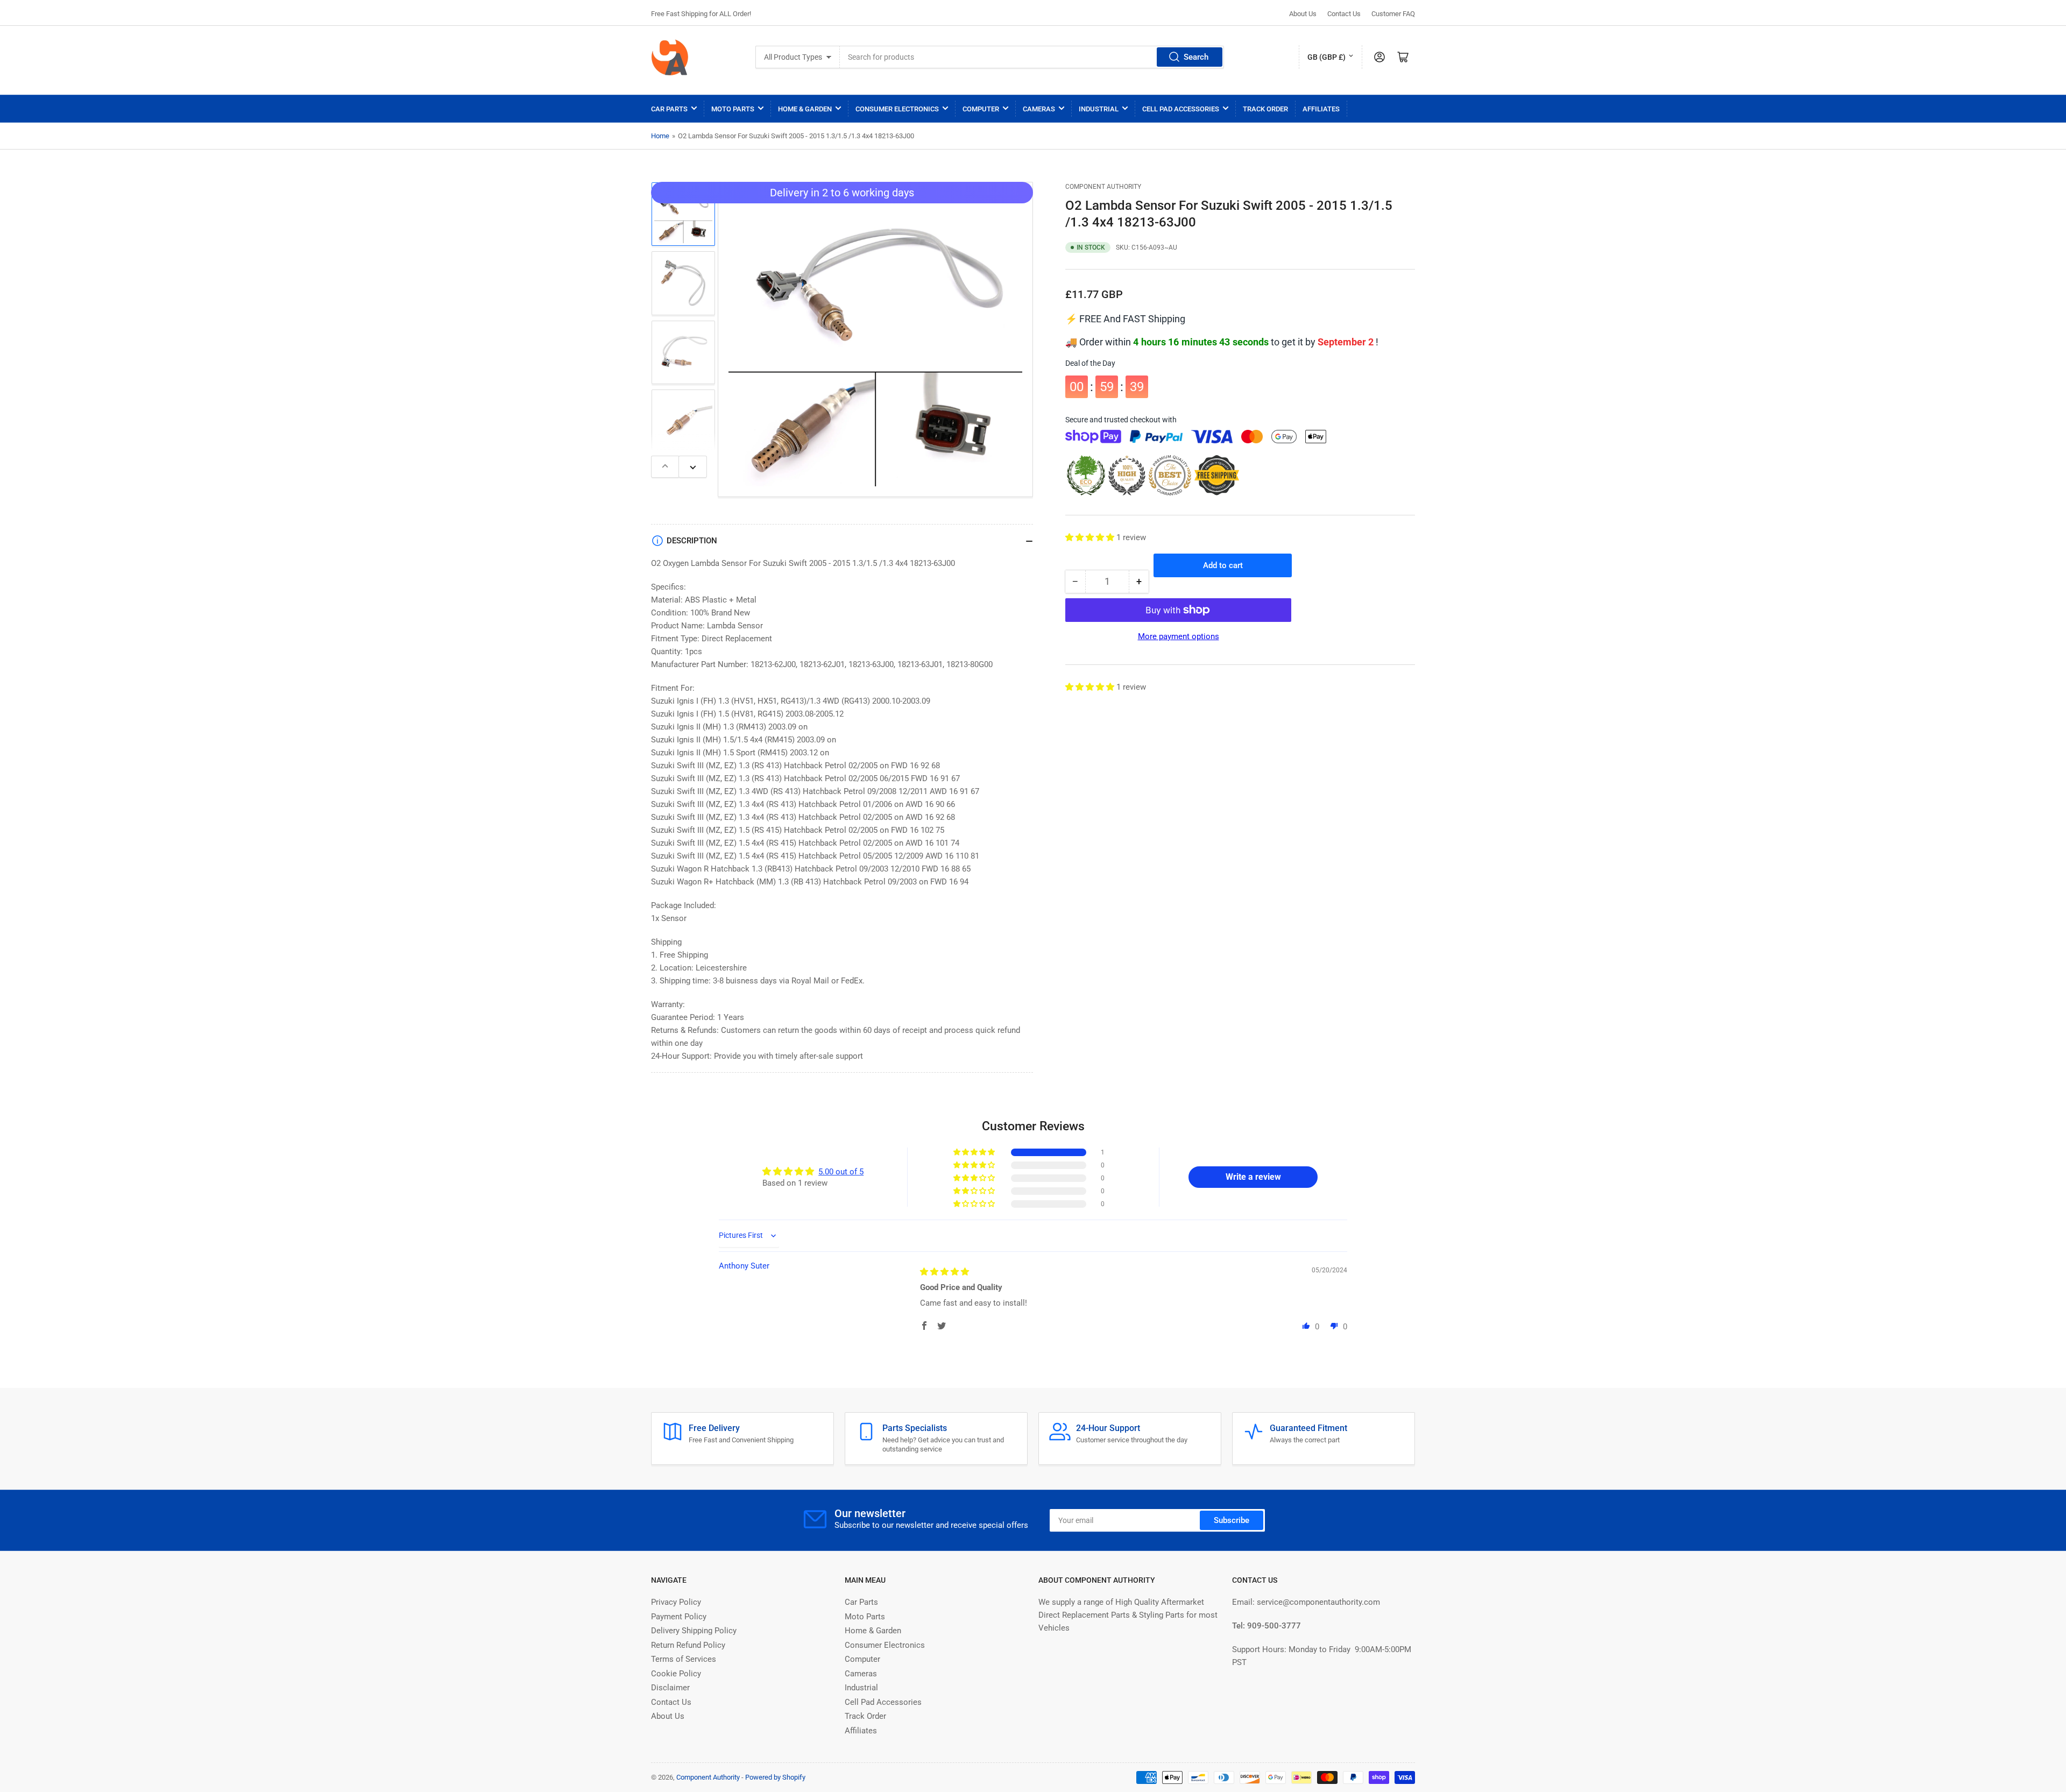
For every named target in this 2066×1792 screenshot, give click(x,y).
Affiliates (1321, 109)
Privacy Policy (676, 1602)
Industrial (1099, 109)
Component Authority (1103, 187)
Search (1196, 57)
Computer (981, 109)
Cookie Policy (676, 1674)
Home (660, 136)
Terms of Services (684, 1659)
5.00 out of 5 (841, 1172)
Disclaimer (670, 1688)
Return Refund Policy (688, 1645)
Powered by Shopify (775, 1777)
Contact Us (1344, 14)
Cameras (1039, 109)
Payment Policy (679, 1617)
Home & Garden (805, 109)
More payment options (1179, 636)
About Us (1303, 14)
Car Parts (669, 109)
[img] (944, 1272)
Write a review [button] (1253, 1177)
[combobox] (1032, 57)
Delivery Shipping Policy (694, 1631)
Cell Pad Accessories (1181, 109)
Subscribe (1232, 1520)
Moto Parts (733, 109)
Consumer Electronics (897, 109)
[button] (1091, 537)
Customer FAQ (1393, 14)
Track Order (1265, 109)
